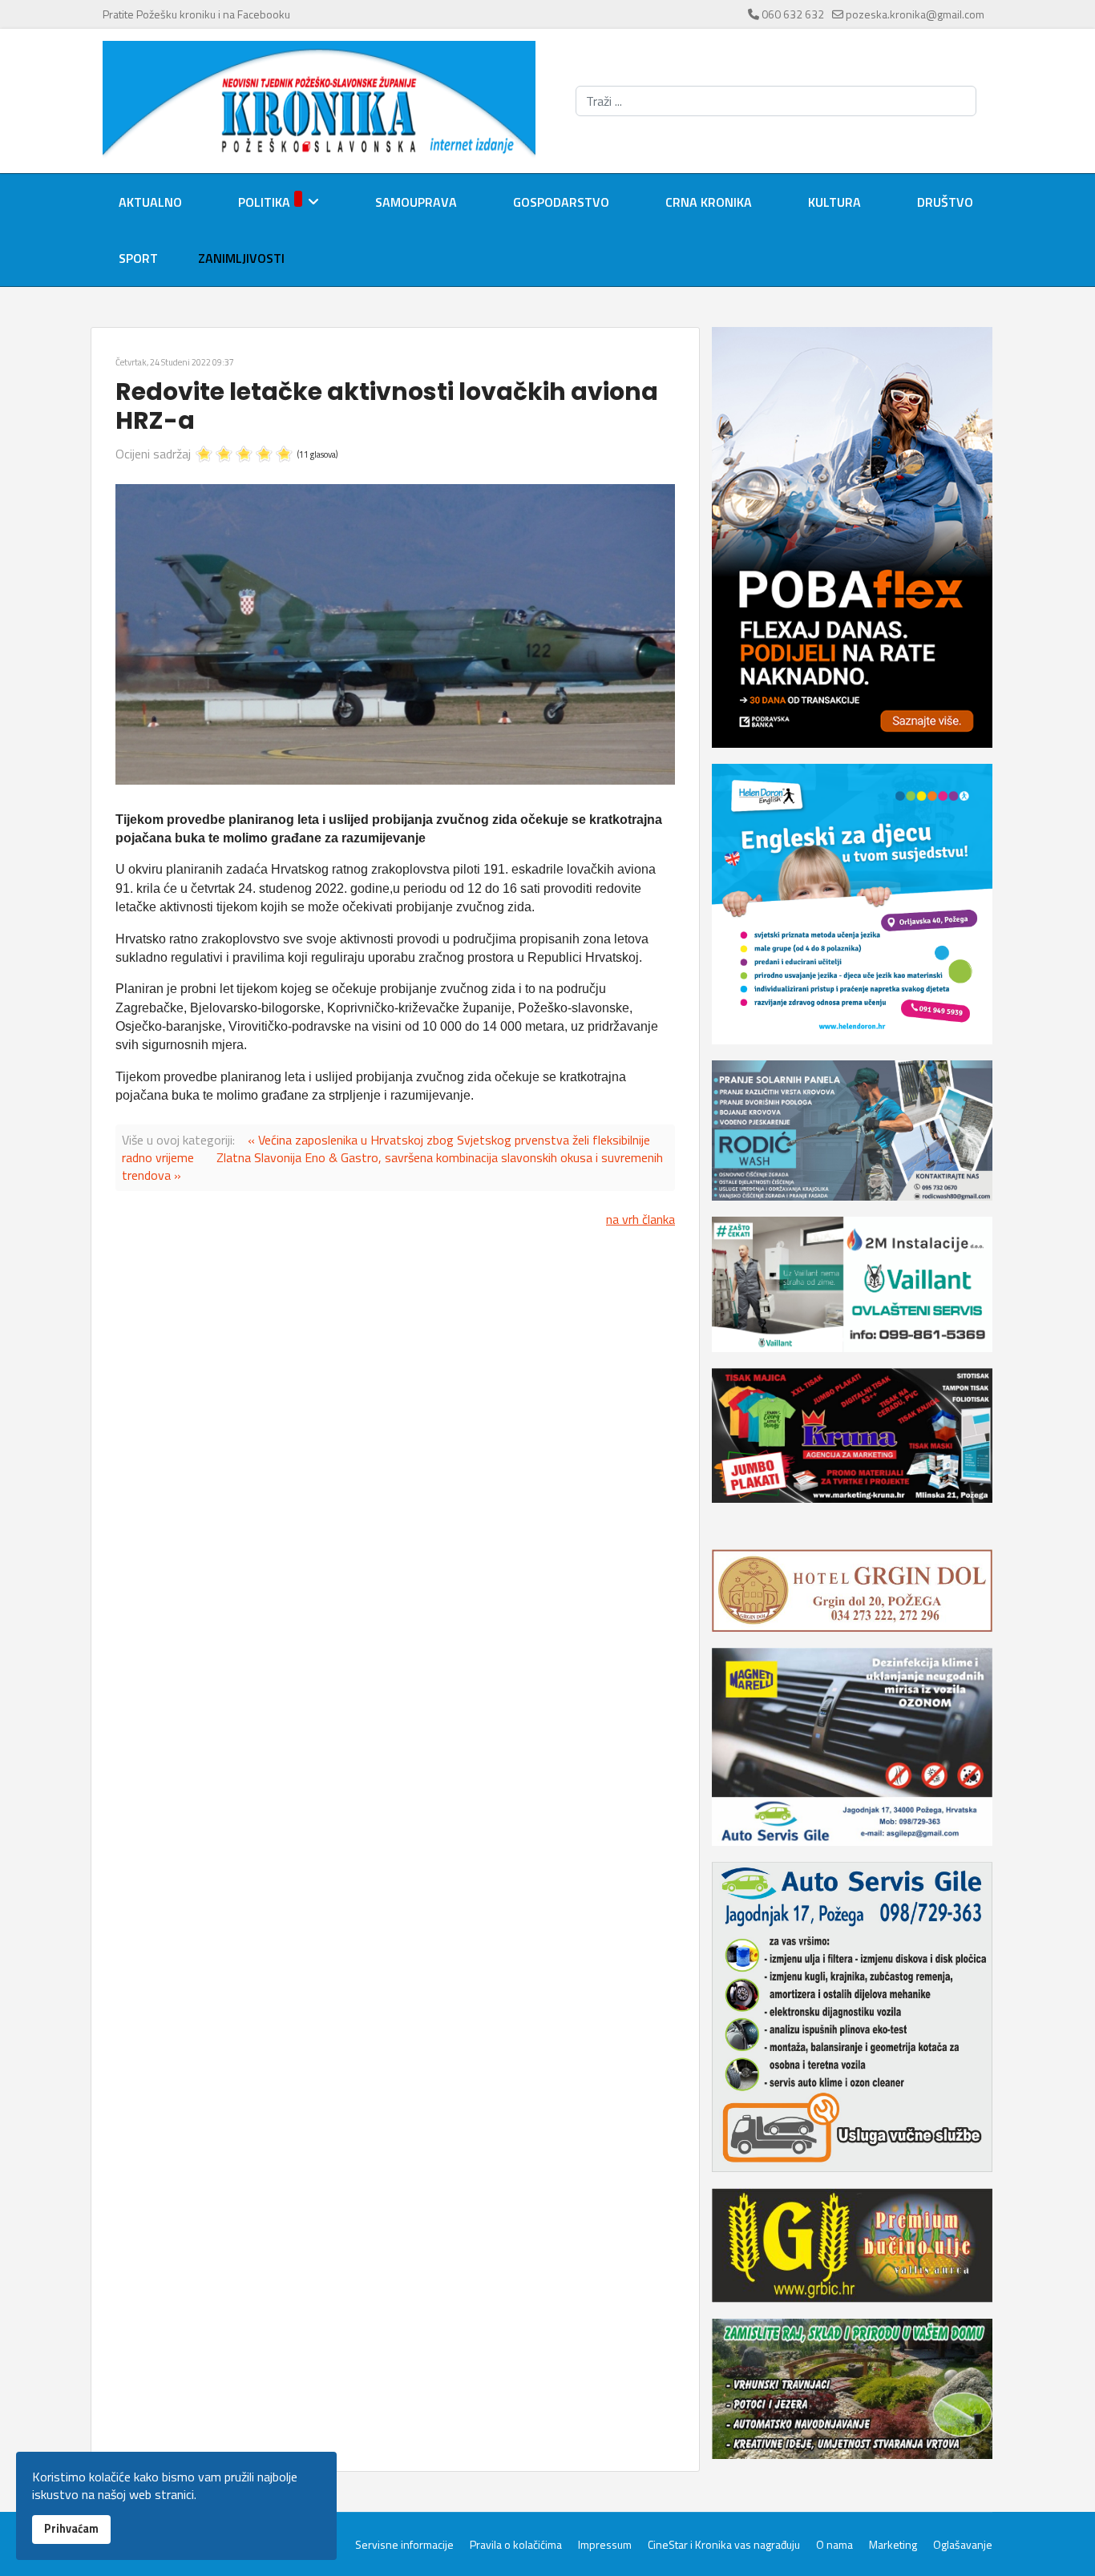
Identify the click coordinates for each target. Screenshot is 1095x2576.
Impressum (605, 2545)
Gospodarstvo (561, 202)
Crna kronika (709, 202)
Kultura (834, 202)
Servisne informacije (404, 2545)
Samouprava (416, 202)
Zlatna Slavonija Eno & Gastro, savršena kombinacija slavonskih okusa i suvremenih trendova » (392, 1166)
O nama (834, 2545)
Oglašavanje (963, 2545)
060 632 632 (793, 14)
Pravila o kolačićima (516, 2545)
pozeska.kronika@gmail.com (915, 14)
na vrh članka (640, 1219)
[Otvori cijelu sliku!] (395, 634)
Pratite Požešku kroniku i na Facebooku (196, 14)
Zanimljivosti (241, 258)
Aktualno (150, 202)
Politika (264, 202)
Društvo (945, 202)
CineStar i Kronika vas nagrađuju (724, 2545)
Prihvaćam (71, 2529)
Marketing (893, 2545)
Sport (138, 258)
